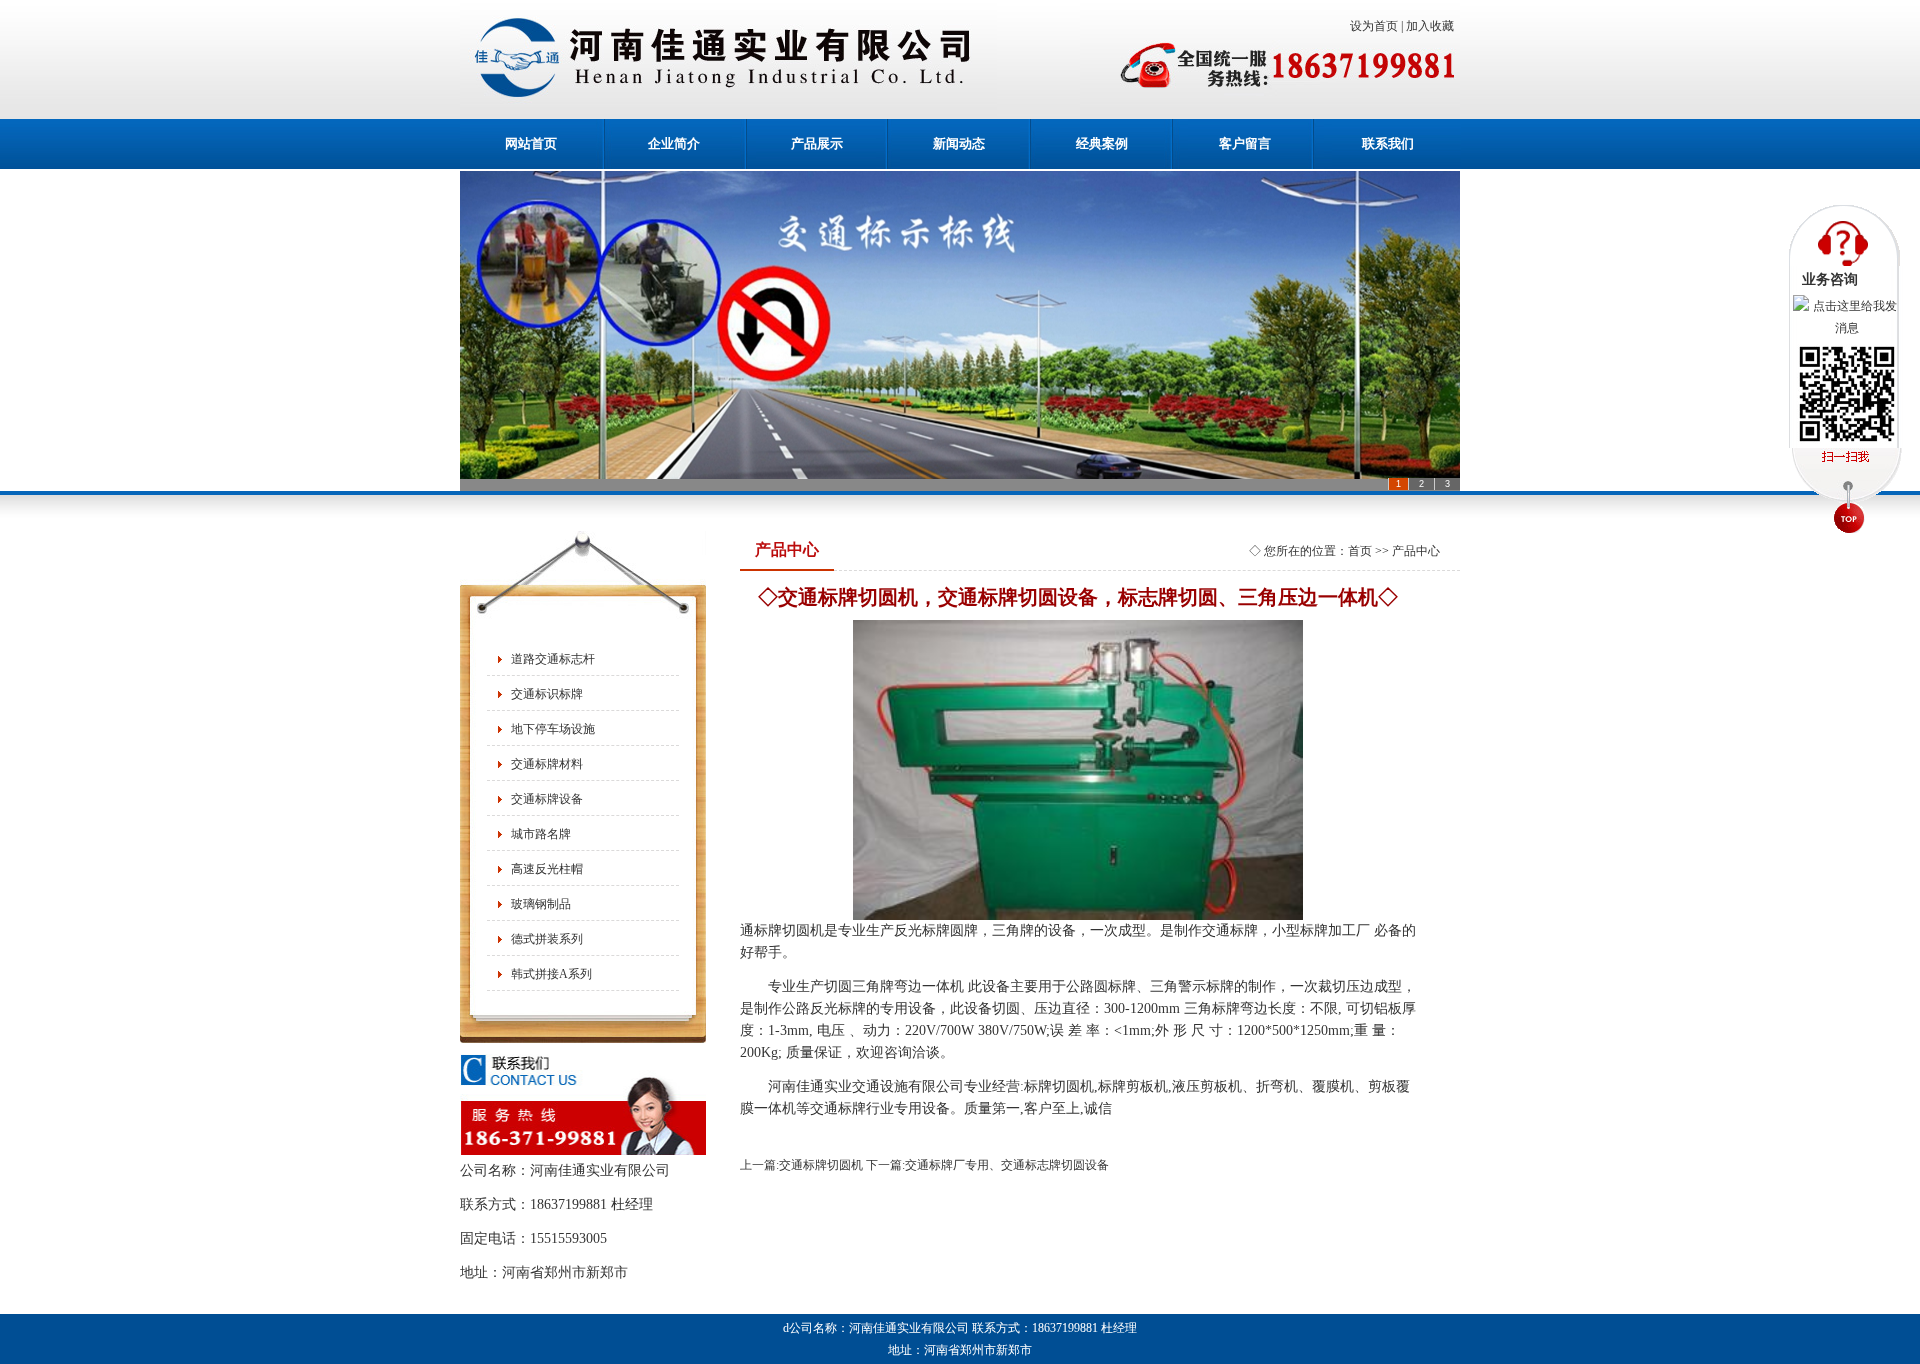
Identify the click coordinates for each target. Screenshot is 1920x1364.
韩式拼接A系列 (551, 974)
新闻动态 (959, 143)
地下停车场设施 (553, 729)
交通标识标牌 (547, 694)
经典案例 (1102, 143)
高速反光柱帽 (547, 869)
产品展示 (817, 143)
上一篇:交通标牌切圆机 (801, 1165)
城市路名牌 (541, 834)
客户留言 (1245, 143)
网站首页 (531, 143)
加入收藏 (1433, 26)
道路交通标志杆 (553, 659)
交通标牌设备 (547, 799)
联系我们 (1388, 143)
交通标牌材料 (547, 764)
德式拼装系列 (547, 939)
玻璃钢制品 (541, 904)
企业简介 (674, 143)
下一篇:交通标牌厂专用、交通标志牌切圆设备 (987, 1165)
